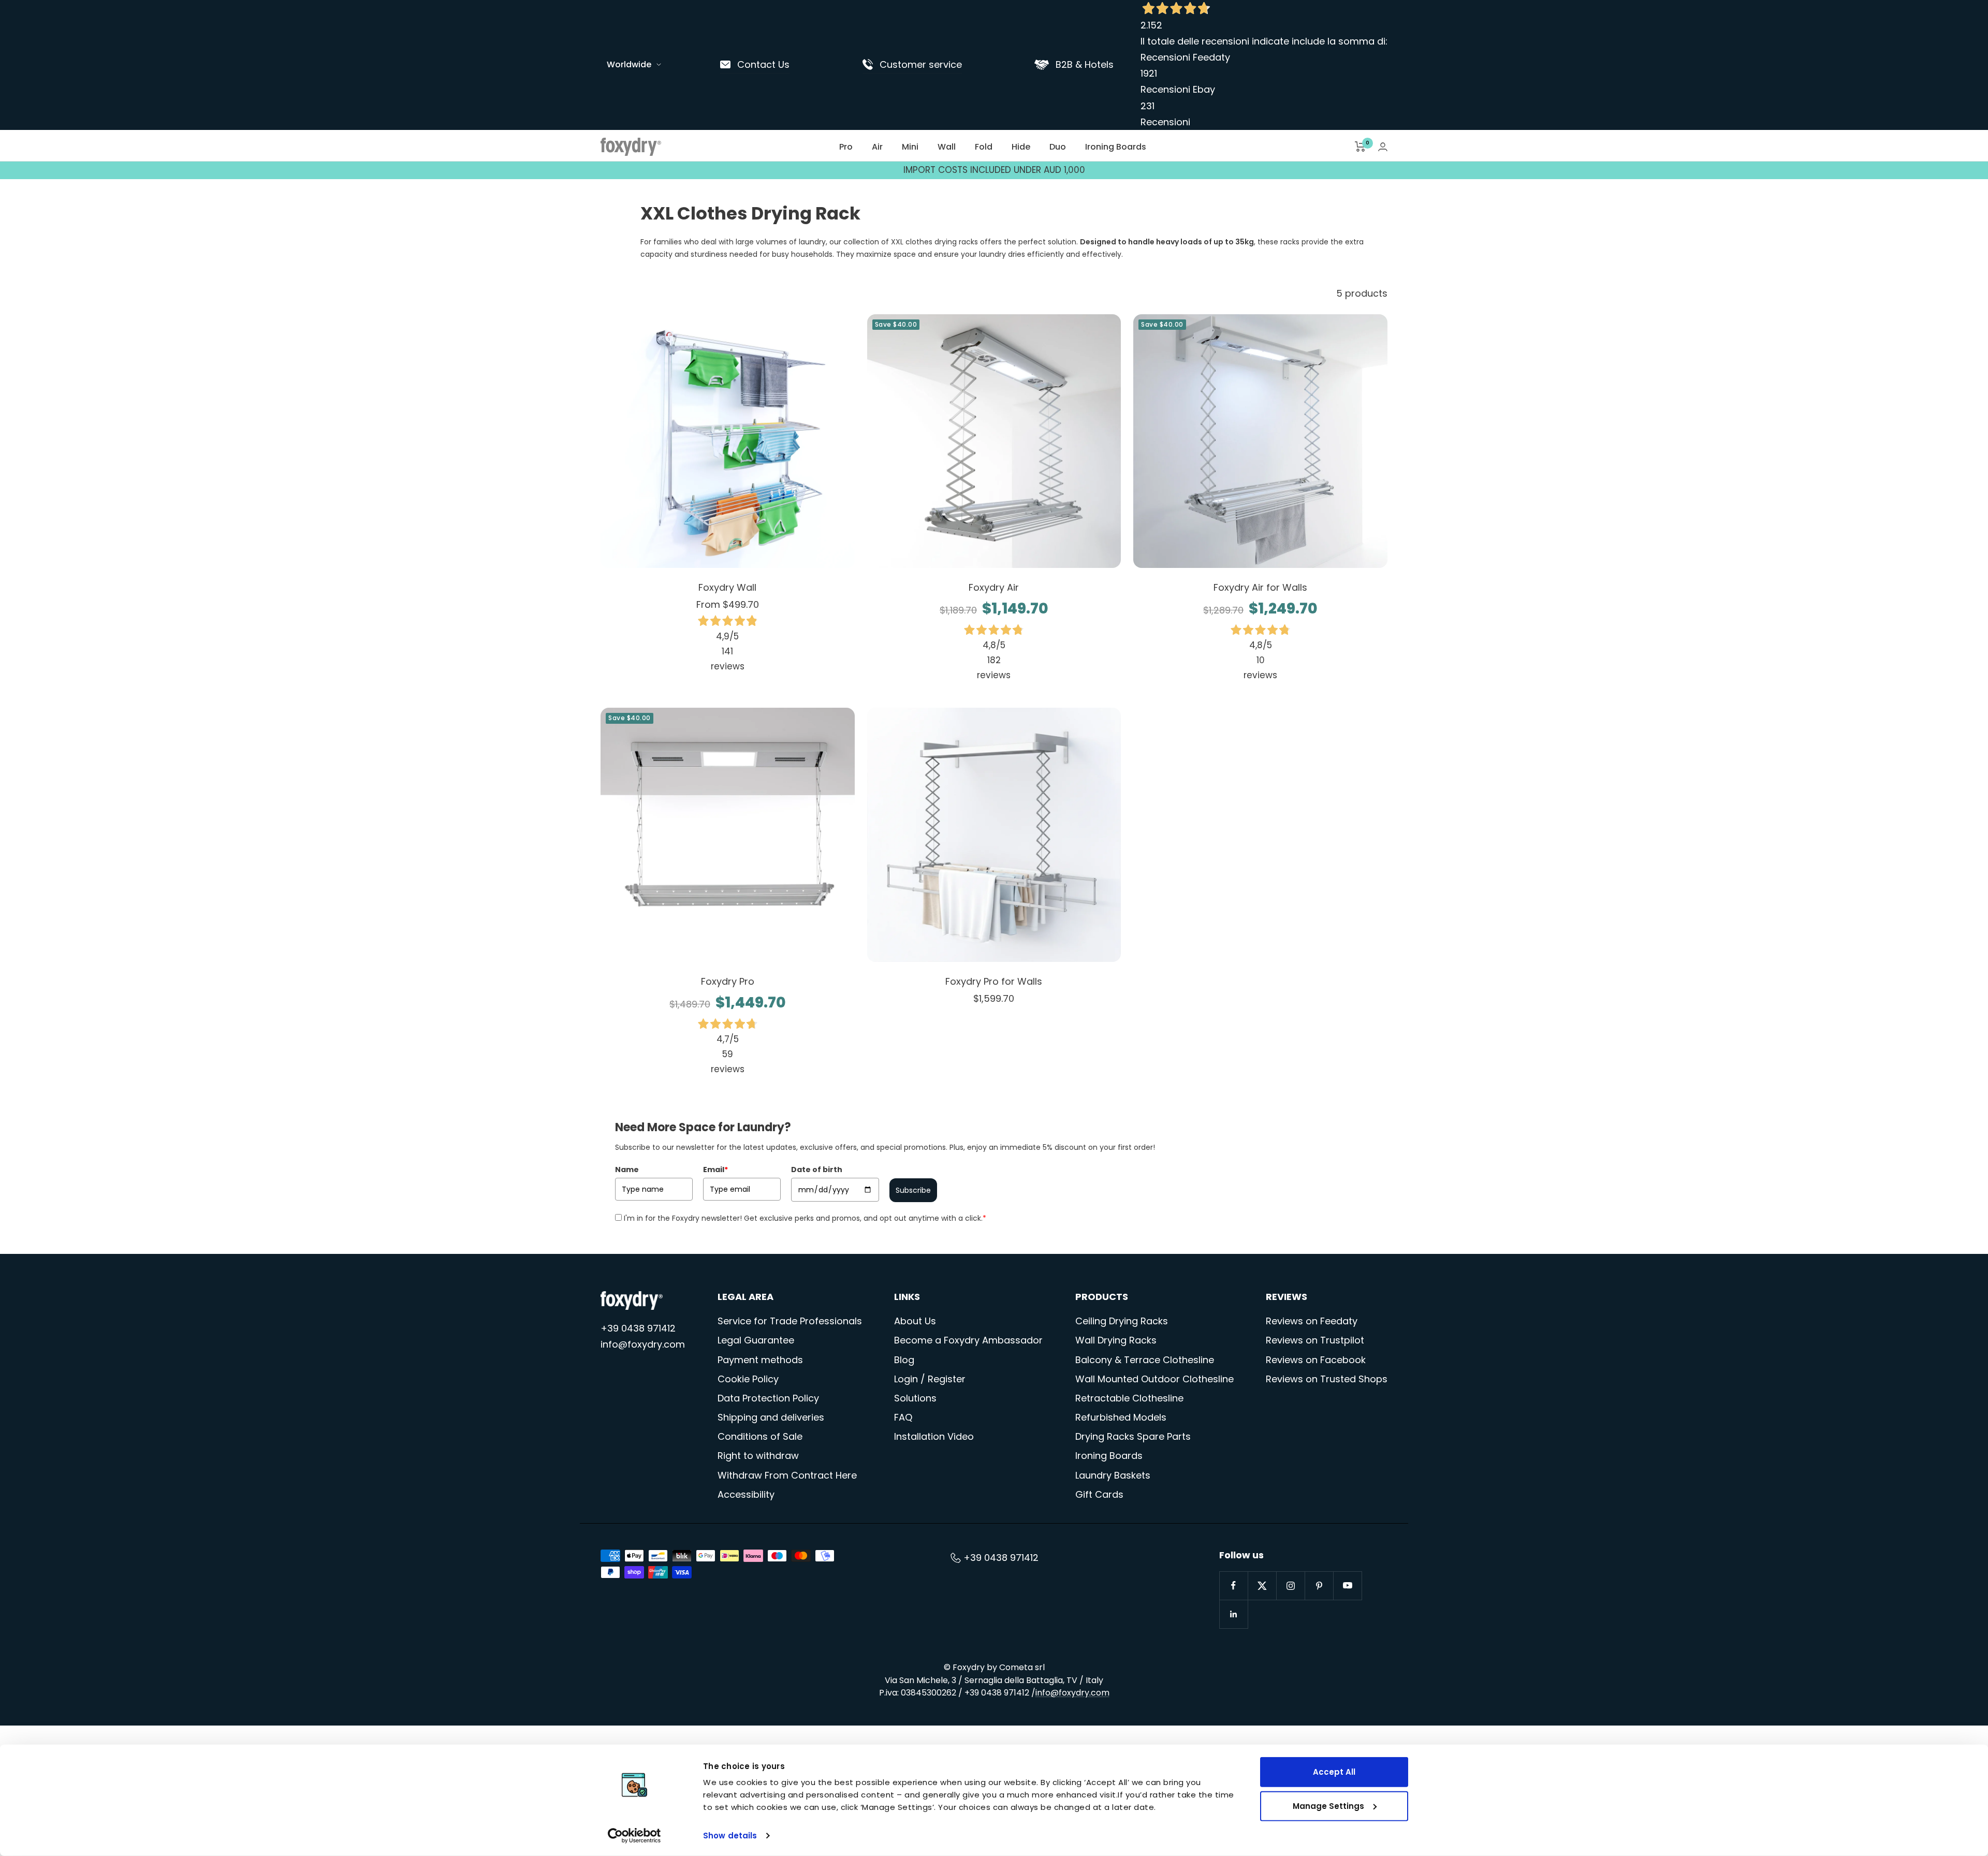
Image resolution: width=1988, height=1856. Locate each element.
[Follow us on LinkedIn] (1233, 1614)
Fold (984, 147)
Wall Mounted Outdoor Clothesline (1154, 1379)
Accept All (1334, 1772)
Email (715, 1170)
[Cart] (1360, 147)
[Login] (1383, 147)
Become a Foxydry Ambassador (968, 1340)
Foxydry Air (994, 587)
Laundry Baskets (1113, 1475)
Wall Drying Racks (1116, 1340)
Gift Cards (1099, 1494)
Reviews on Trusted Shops (1327, 1379)
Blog (904, 1360)
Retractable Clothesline (1129, 1398)
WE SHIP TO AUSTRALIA (994, 170)
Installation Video (934, 1436)
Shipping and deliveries (771, 1417)
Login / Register (930, 1379)
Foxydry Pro (728, 981)
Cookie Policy (748, 1379)
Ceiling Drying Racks (1122, 1321)
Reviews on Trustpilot (1315, 1340)
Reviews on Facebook (1316, 1360)
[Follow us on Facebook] (1233, 1585)
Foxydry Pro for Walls (994, 981)
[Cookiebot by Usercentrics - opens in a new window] (634, 1836)
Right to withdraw (758, 1456)
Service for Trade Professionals (790, 1321)
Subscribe (913, 1190)
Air (877, 147)
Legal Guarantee (756, 1340)
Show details (730, 1836)
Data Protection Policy (768, 1398)
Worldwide (629, 64)
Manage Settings (1328, 1806)
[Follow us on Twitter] (1262, 1585)
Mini (910, 147)
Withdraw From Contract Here (787, 1475)
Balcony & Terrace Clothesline (1145, 1360)
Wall (947, 147)
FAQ (903, 1417)
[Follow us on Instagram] (1290, 1585)
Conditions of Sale (760, 1436)
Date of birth (817, 1170)
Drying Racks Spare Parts (1133, 1436)
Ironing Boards (1116, 147)
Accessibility (746, 1494)
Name (627, 1170)
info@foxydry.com (643, 1344)
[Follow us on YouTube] (1347, 1585)
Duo (1058, 147)
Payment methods (760, 1360)
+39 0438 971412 (638, 1328)
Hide (1021, 147)
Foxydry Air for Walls (1260, 587)
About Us (915, 1321)
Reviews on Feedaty (1312, 1321)
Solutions (915, 1398)
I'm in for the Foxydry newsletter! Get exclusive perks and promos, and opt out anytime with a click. (805, 1218)
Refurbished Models (1121, 1417)
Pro (846, 147)
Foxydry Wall (727, 587)
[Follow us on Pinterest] (1319, 1585)
